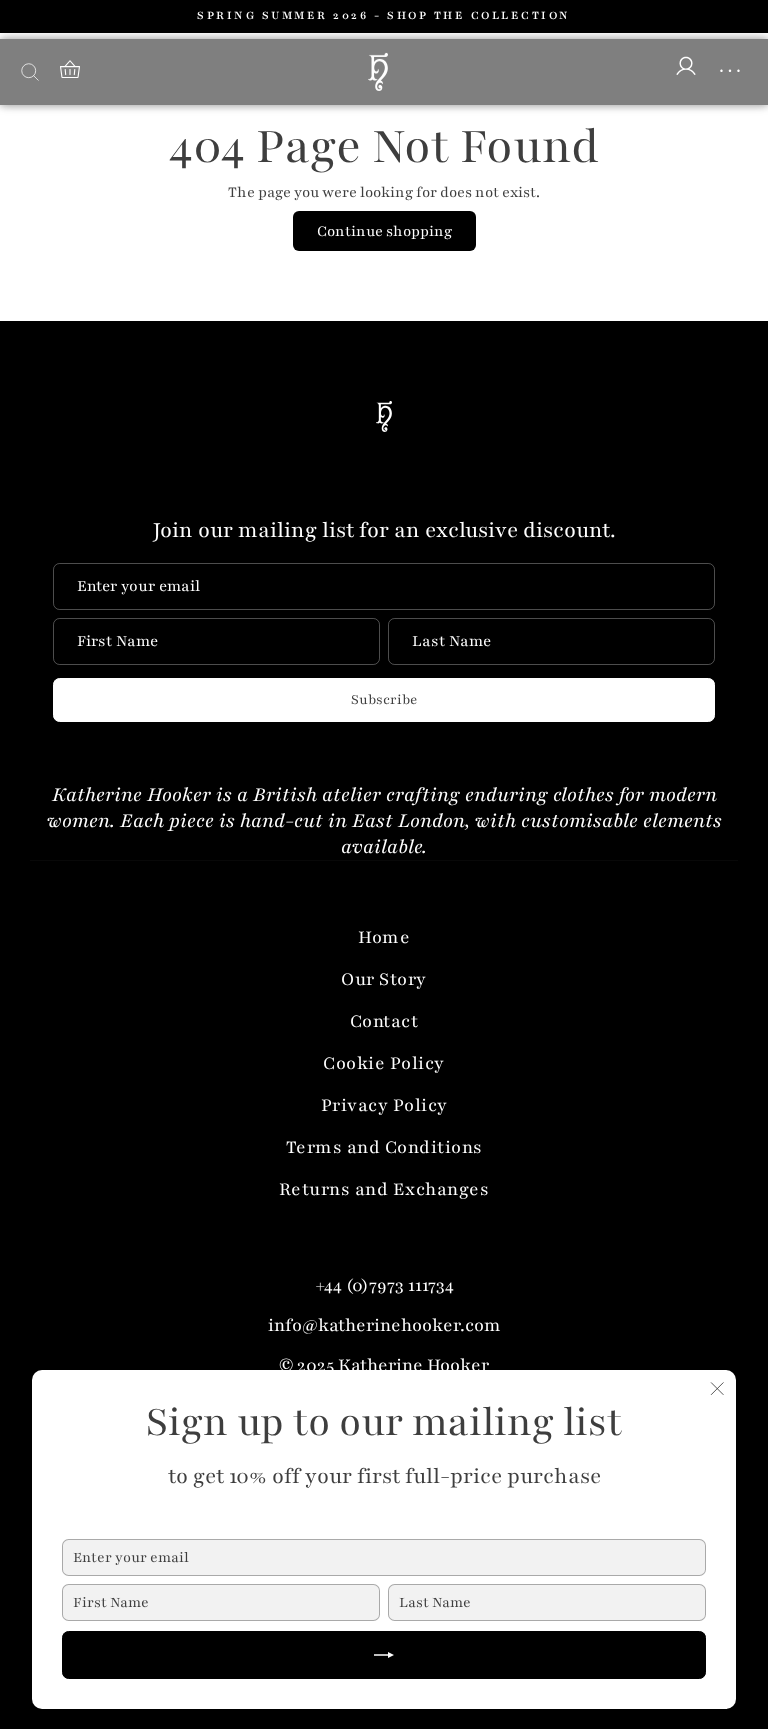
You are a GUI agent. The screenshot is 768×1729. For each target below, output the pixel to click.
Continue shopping (384, 231)
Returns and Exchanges (384, 1189)
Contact (384, 1021)
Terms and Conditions (384, 1147)
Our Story (384, 979)
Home (384, 937)
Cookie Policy (384, 1063)
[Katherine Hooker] (378, 72)
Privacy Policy (384, 1105)
